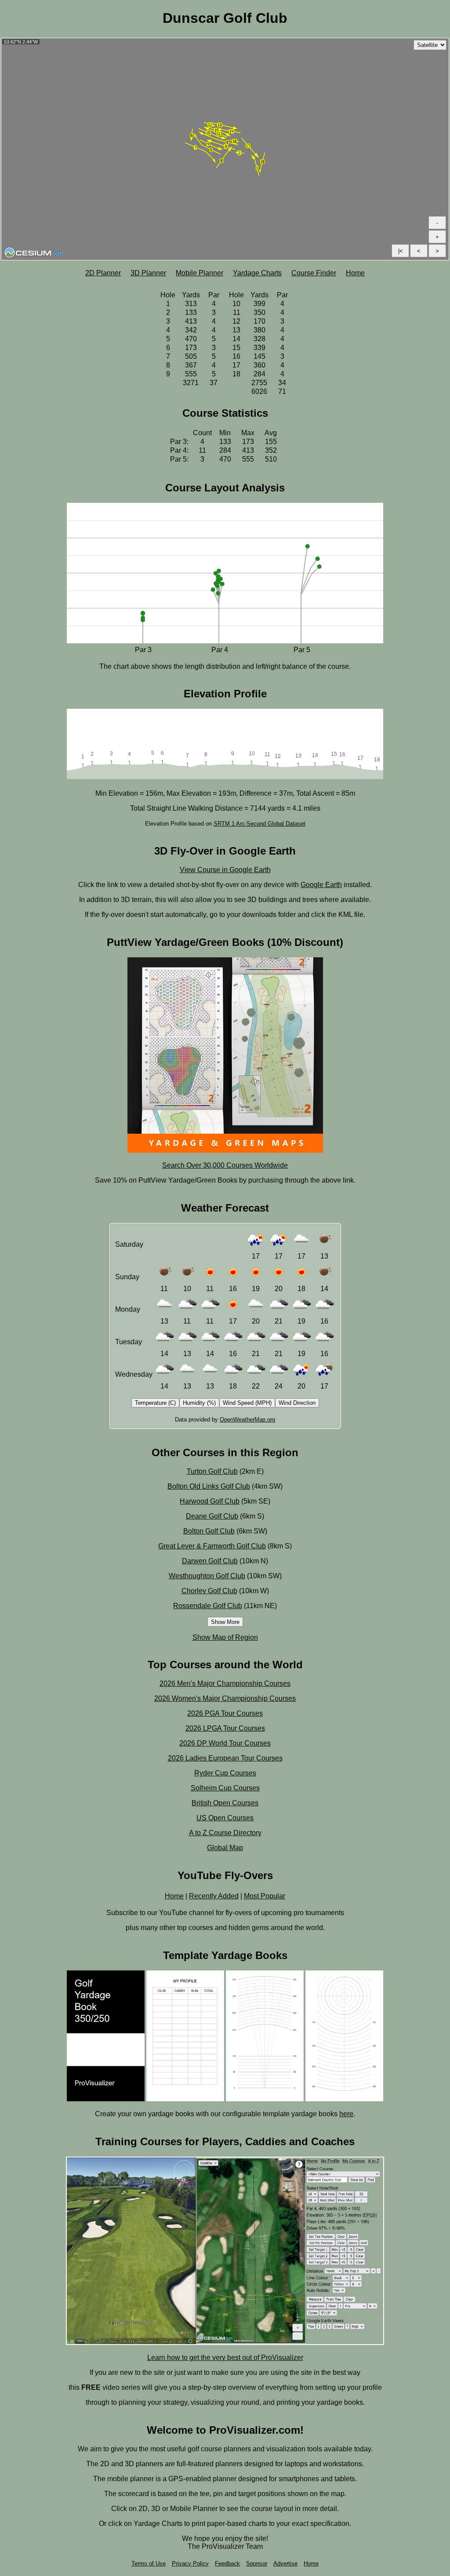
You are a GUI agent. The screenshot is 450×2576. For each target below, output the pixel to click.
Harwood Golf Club (210, 1501)
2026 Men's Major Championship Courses (225, 1683)
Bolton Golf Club (209, 1531)
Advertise (285, 2563)
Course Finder (314, 273)
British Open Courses (225, 1803)
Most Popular (265, 1896)
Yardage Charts (257, 273)
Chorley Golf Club (209, 1591)
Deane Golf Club (212, 1516)
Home (355, 273)
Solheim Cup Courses (225, 1788)
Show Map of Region (225, 1637)
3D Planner (148, 273)
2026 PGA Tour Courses (225, 1713)
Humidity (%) (199, 1403)
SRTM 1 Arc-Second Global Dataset (259, 824)
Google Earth (321, 885)
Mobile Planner (200, 273)
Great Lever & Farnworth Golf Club (212, 1546)
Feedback (227, 2563)
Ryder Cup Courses (225, 1773)
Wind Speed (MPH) (247, 1403)
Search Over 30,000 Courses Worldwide (225, 1165)
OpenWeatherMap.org (247, 1420)
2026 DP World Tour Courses (225, 1743)
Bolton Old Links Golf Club (209, 1486)
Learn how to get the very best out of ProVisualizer (225, 2358)
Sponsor (257, 2563)
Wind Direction (297, 1403)
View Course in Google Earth (225, 870)
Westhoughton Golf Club (207, 1576)
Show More (225, 1622)
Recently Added (214, 1896)
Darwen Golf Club (210, 1561)
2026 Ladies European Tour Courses (225, 1758)
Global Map (225, 1848)
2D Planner (103, 273)
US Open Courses (225, 1818)
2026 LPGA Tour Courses (225, 1728)
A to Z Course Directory (225, 1833)
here (346, 2114)
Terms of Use (149, 2563)
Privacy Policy (190, 2563)
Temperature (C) (155, 1403)
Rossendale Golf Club (208, 1606)
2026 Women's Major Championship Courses (225, 1698)
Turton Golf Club (212, 1471)
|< (401, 251)
